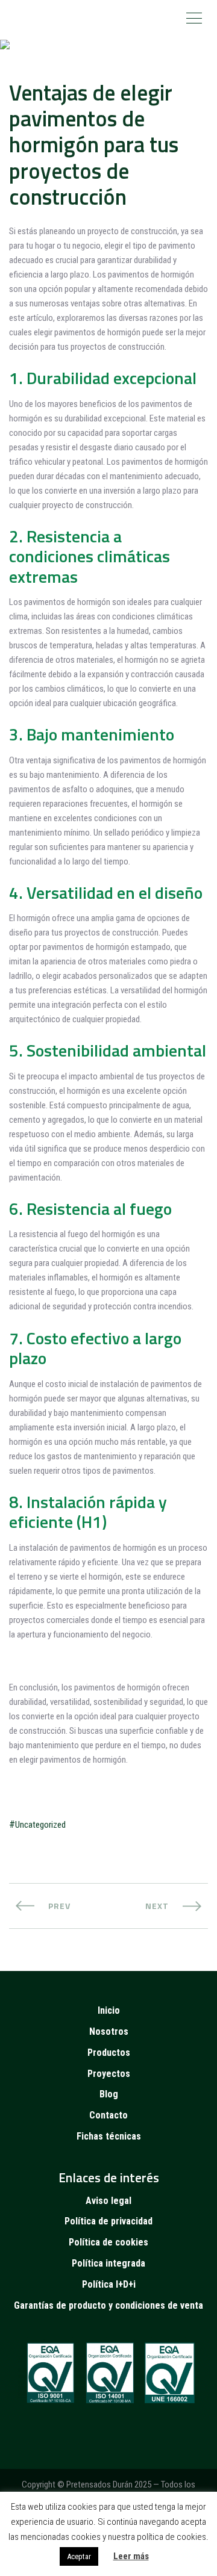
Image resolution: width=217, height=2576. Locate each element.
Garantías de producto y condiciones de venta (108, 2305)
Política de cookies (108, 2242)
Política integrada (108, 2263)
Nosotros (109, 2031)
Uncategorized (40, 1825)
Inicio (109, 2010)
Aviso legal (108, 2201)
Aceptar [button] (79, 2556)
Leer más (131, 2556)
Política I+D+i (109, 2284)
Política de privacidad (108, 2221)
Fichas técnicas (109, 2136)
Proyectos (109, 2074)
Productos (109, 2053)
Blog (109, 2094)
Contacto (108, 2115)
